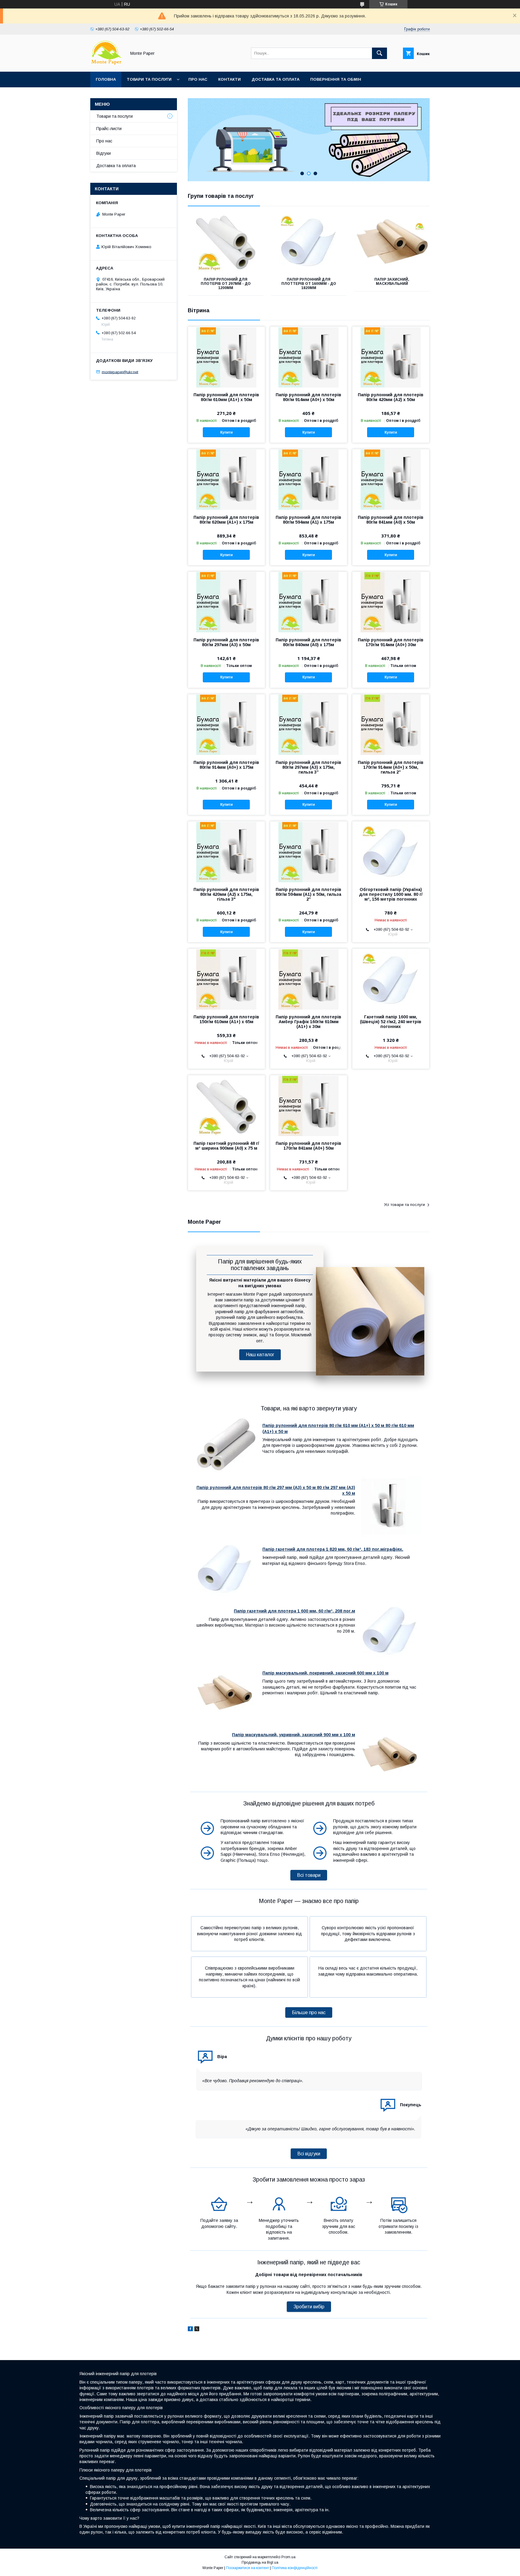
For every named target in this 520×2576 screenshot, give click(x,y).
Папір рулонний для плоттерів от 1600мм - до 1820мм (309, 284)
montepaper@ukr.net (120, 372)
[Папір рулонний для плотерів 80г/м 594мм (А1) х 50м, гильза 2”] (309, 852)
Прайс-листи (109, 129)
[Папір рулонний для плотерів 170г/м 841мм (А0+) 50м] (309, 1105)
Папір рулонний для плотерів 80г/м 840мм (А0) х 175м (308, 642)
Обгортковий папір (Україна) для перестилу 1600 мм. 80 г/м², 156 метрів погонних (391, 894)
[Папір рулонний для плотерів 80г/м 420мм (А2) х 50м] (391, 357)
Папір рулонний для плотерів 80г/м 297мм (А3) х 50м (226, 642)
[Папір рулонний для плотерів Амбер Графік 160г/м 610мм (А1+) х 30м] (309, 979)
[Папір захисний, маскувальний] (392, 242)
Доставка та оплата (275, 79)
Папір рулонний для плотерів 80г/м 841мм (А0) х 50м (391, 520)
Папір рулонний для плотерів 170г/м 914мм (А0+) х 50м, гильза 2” (391, 767)
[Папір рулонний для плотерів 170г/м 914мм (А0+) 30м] (391, 602)
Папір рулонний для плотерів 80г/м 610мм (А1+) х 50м (226, 397)
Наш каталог (260, 1355)
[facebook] (190, 2330)
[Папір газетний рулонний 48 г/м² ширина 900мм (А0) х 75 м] (226, 1105)
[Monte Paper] (107, 64)
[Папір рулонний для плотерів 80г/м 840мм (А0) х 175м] (309, 602)
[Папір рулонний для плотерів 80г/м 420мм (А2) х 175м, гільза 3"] (226, 852)
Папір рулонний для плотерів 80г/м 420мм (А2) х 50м (391, 397)
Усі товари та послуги (404, 1205)
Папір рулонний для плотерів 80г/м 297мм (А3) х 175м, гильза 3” (308, 767)
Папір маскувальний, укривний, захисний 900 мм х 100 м (294, 1735)
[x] (197, 2330)
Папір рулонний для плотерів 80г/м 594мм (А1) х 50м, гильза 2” (308, 894)
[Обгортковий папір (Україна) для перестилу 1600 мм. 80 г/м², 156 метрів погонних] (391, 852)
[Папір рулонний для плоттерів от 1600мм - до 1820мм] (309, 242)
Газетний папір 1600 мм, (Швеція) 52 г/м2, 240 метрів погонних (391, 1022)
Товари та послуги (149, 79)
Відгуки (104, 153)
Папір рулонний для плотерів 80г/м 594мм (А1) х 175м (308, 520)
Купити (226, 432)
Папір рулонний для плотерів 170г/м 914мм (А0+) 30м (391, 642)
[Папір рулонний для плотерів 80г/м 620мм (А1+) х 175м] (226, 479)
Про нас (198, 79)
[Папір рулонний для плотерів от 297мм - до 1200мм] (226, 242)
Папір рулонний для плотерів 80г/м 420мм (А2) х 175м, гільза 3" (226, 894)
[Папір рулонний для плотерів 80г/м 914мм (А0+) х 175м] (226, 724)
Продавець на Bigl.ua (260, 2562)
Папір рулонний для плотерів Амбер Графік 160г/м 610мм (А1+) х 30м (308, 1022)
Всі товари (309, 1875)
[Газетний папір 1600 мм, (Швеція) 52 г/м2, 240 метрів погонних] (391, 979)
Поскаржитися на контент (248, 2568)
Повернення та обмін (336, 79)
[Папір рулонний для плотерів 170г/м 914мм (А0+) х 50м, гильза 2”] (391, 724)
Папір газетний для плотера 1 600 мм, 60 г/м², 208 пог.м (294, 1611)
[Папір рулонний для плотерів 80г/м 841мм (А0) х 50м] (391, 479)
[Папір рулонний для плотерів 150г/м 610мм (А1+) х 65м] (226, 979)
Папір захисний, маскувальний (392, 282)
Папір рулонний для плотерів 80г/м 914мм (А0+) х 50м (308, 397)
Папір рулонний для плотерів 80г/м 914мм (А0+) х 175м (226, 765)
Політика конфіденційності (295, 2568)
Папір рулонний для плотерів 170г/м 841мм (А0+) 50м (308, 1146)
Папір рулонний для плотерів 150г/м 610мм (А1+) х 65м (226, 1019)
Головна (106, 79)
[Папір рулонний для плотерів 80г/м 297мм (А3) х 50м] (226, 602)
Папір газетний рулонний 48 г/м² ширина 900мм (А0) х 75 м (226, 1146)
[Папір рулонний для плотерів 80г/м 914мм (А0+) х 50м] (309, 357)
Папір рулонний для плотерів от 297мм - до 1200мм (226, 284)
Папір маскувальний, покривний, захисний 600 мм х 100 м (325, 1673)
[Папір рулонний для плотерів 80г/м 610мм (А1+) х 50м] (226, 357)
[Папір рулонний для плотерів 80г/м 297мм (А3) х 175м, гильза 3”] (309, 724)
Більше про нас (309, 2012)
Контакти (229, 79)
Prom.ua (288, 2557)
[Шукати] (379, 53)
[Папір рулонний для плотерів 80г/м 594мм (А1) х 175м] (309, 479)
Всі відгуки (309, 2154)
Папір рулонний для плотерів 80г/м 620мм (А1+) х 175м (226, 520)
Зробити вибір (309, 2307)
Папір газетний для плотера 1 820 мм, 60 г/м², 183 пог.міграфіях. (333, 1549)
